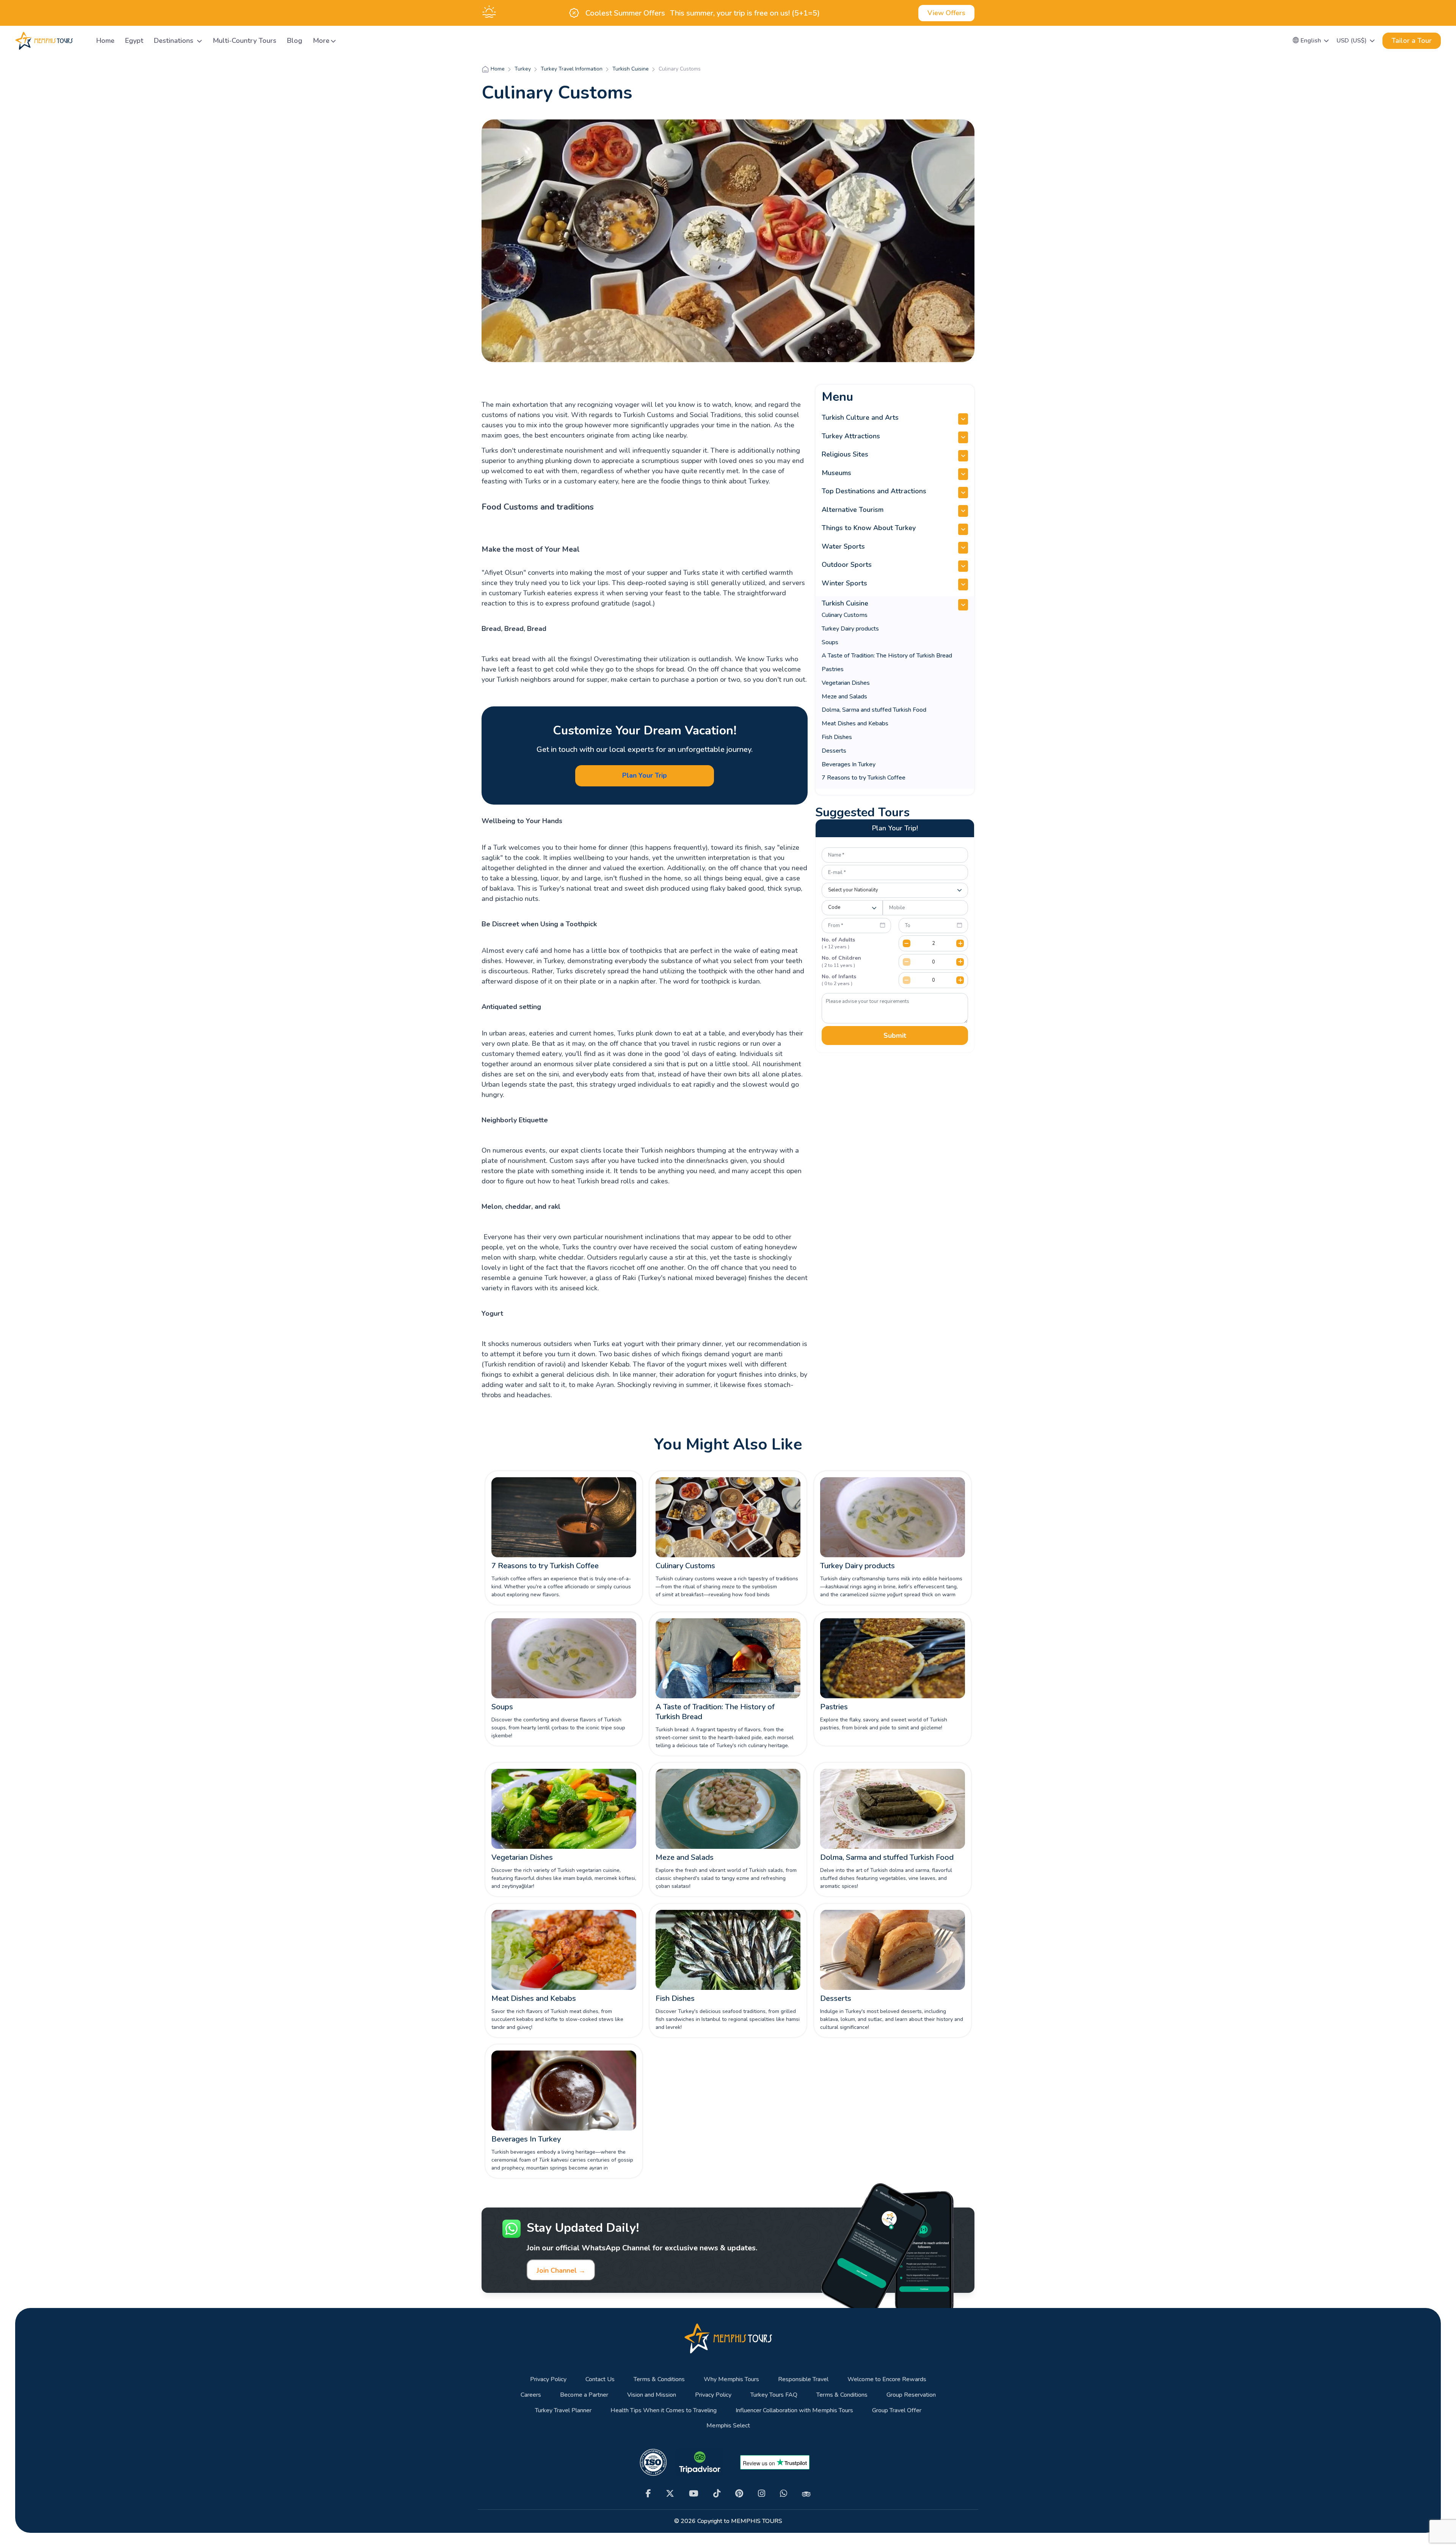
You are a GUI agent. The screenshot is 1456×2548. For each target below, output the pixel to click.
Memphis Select (728, 2426)
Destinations (175, 41)
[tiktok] (717, 2494)
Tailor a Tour (1412, 41)
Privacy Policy (548, 2379)
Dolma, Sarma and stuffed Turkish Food (874, 710)
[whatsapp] (784, 2494)
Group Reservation (911, 2395)
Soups (830, 642)
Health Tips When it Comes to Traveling (664, 2411)
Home (105, 41)
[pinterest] (739, 2494)
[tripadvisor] (806, 2494)
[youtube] (694, 2494)
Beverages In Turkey (849, 764)
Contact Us (600, 2379)
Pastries (833, 669)
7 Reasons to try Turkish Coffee (864, 778)
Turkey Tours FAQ (774, 2395)
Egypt (134, 41)
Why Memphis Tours (731, 2379)
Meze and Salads (844, 697)
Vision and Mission (652, 2395)
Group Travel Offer (897, 2411)
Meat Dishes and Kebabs (855, 723)
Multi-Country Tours (245, 41)
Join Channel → (561, 2270)
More (321, 41)
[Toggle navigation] (82, 41)
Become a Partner (584, 2395)
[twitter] (670, 2494)
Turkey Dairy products (850, 629)
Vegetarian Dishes (846, 683)
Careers (531, 2395)
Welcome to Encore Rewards (887, 2379)
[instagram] (762, 2494)
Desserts (834, 751)
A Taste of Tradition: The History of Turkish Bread (887, 656)
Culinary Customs (845, 615)
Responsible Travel (803, 2379)
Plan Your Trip (645, 775)
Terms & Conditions (659, 2379)
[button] (1311, 41)
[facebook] (648, 2494)
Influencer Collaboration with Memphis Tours (794, 2411)
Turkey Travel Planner (563, 2411)
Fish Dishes (837, 737)
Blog (295, 41)
